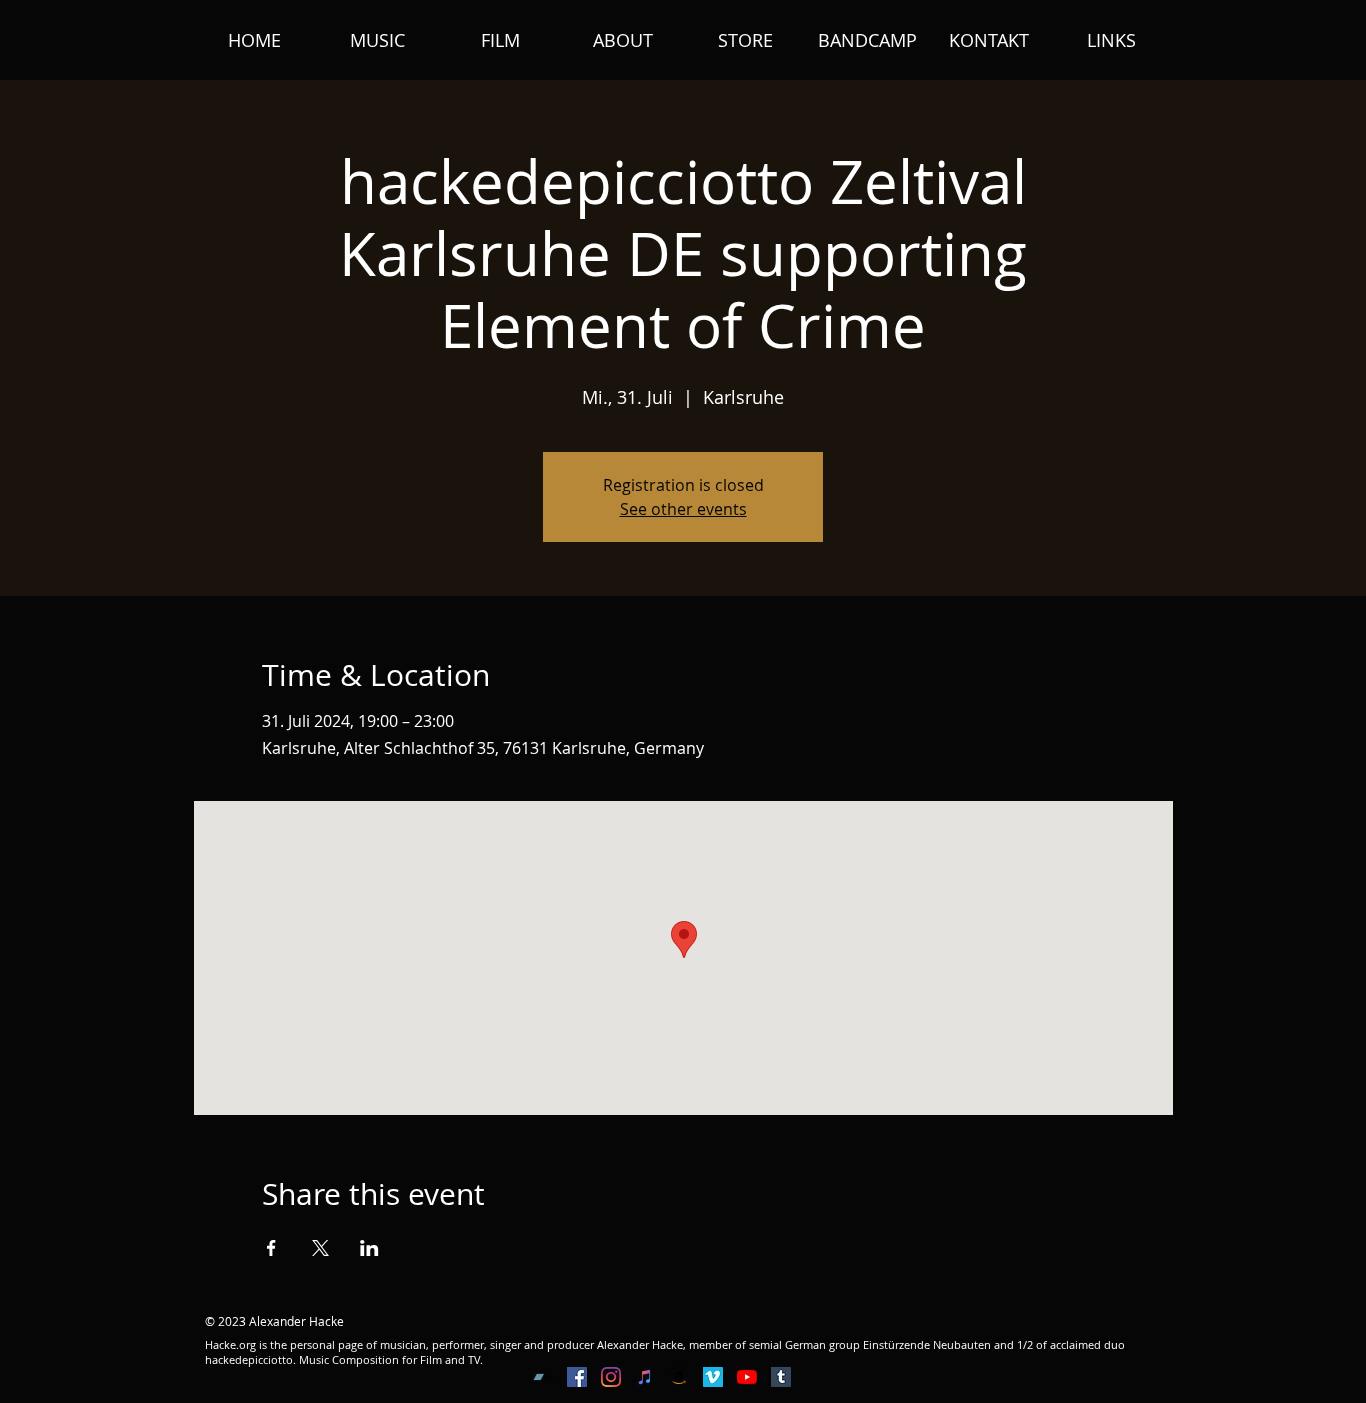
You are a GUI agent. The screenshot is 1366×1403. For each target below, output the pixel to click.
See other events (683, 509)
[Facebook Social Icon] (577, 1377)
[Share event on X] (320, 1248)
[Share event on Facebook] (271, 1248)
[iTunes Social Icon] (645, 1377)
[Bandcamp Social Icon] (543, 1377)
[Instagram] (611, 1377)
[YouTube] (747, 1377)
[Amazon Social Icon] (679, 1377)
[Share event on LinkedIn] (369, 1248)
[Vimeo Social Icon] (713, 1377)
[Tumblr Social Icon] (781, 1377)
